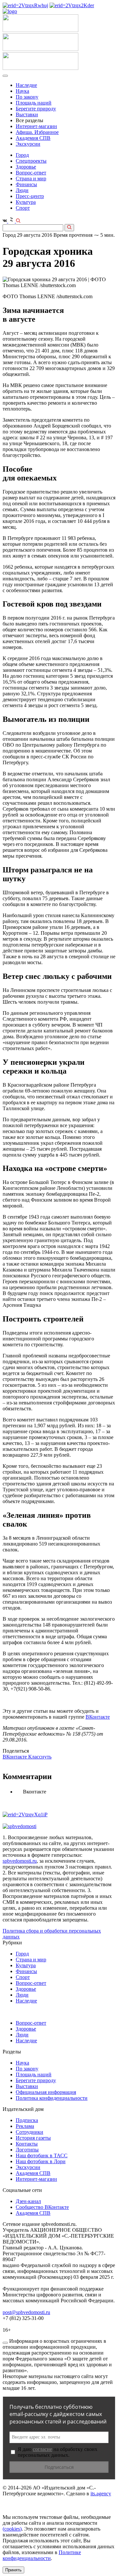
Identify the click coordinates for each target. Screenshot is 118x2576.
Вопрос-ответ (31, 173)
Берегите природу (36, 109)
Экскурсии (28, 144)
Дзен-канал (28, 2201)
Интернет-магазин (36, 126)
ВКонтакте (98, 1717)
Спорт (23, 208)
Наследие (26, 85)
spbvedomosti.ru (20, 1861)
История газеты (33, 2138)
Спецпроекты (31, 161)
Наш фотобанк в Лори (41, 2161)
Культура (26, 202)
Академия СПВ (33, 138)
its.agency (101, 2494)
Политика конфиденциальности (52, 2098)
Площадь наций (34, 103)
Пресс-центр (30, 196)
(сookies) (12, 2529)
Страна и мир (31, 178)
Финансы (26, 184)
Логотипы (27, 2150)
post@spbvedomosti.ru (26, 2312)
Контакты (27, 2144)
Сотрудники (29, 2132)
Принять (13, 2570)
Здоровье (26, 167)
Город (22, 155)
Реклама (25, 2126)
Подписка (27, 2120)
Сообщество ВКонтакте (42, 2207)
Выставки (27, 114)
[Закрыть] (5, 2343)
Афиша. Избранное (37, 132)
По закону (27, 97)
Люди (22, 190)
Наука (22, 91)
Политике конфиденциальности (42, 2555)
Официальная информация (46, 2092)
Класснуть (40, 1757)
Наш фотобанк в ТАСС (42, 2155)
